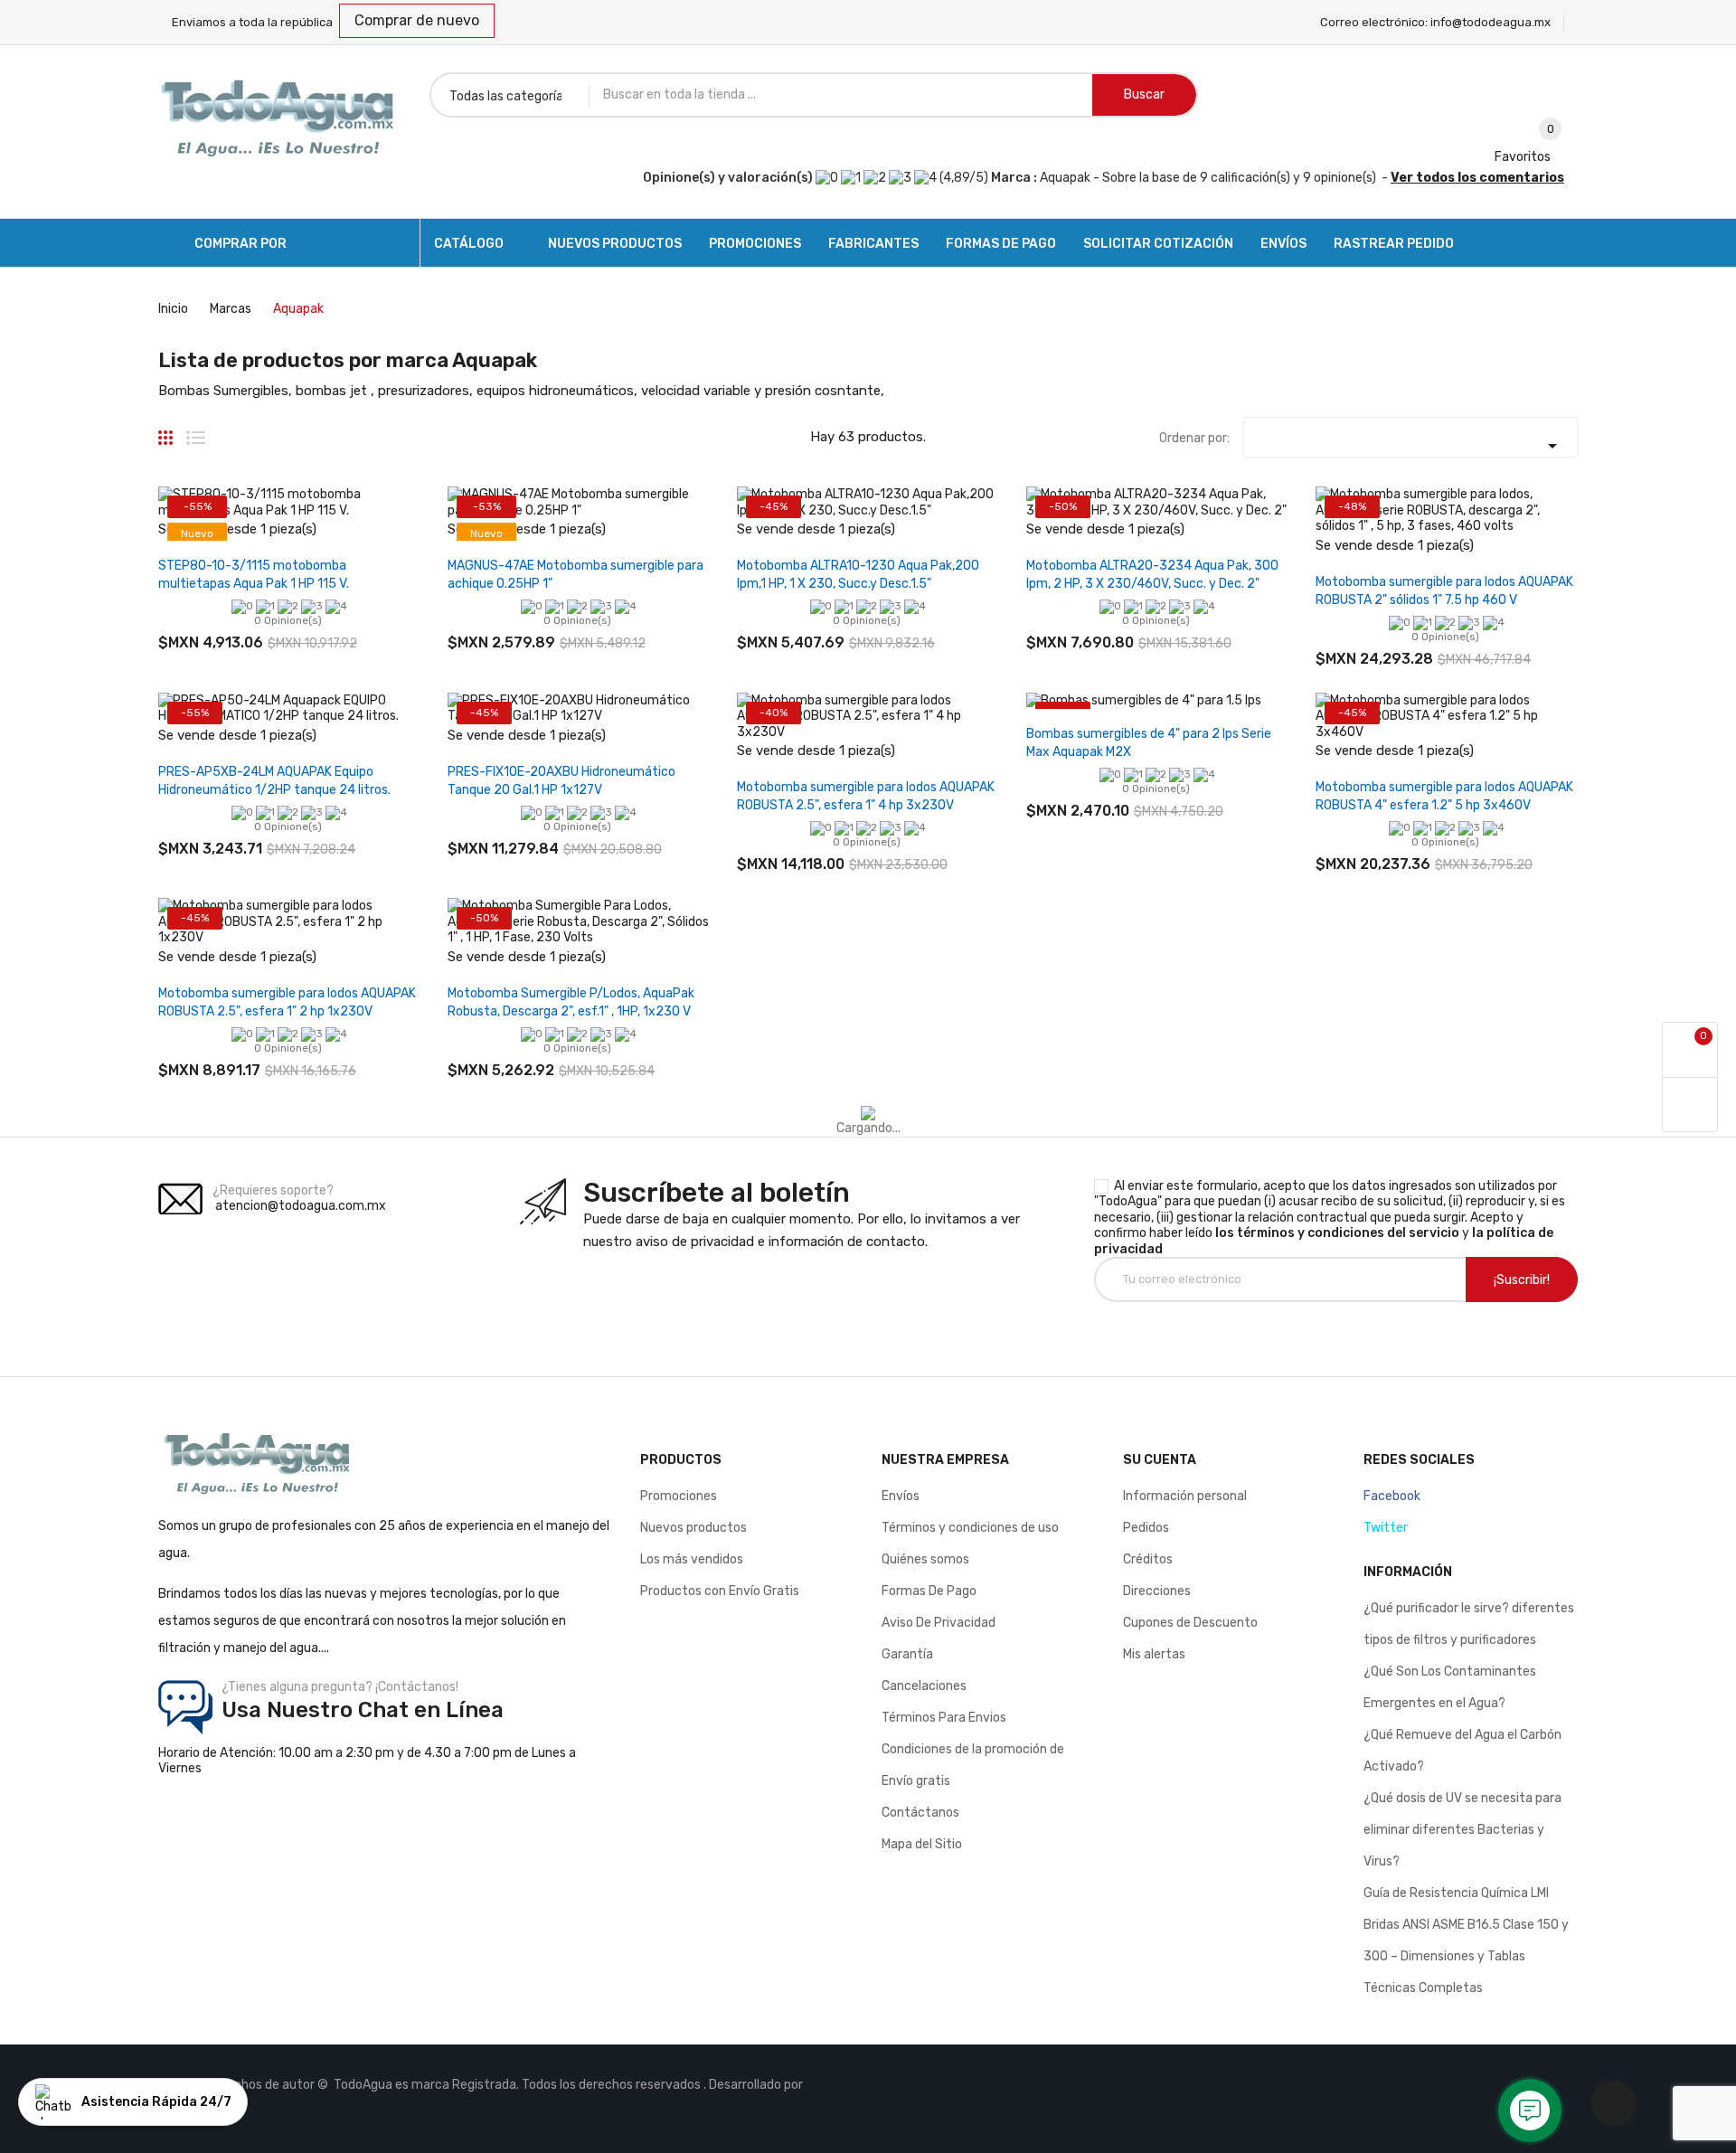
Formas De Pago (929, 1591)
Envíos (901, 1496)
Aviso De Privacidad (939, 1623)
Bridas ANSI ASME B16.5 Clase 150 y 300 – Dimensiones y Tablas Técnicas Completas (1466, 1956)
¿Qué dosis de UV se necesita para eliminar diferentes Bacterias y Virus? (1462, 1830)
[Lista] (196, 430)
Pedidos (1146, 1528)
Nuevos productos (693, 1528)
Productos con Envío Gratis (720, 1591)
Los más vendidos (692, 1559)
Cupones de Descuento (1190, 1623)
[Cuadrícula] (165, 430)
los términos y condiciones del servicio (1337, 1233)
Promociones (679, 1496)
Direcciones (1157, 1591)
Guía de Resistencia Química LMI (1456, 1893)
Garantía (907, 1654)
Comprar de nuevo (417, 20)
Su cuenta (1160, 1460)
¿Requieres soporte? (273, 1190)
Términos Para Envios (944, 1718)
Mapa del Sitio (922, 1844)
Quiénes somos (925, 1559)
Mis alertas (1154, 1654)
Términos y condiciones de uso (970, 1528)
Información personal (1185, 1496)
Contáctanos (920, 1813)
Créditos (1148, 1559)
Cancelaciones (924, 1686)
